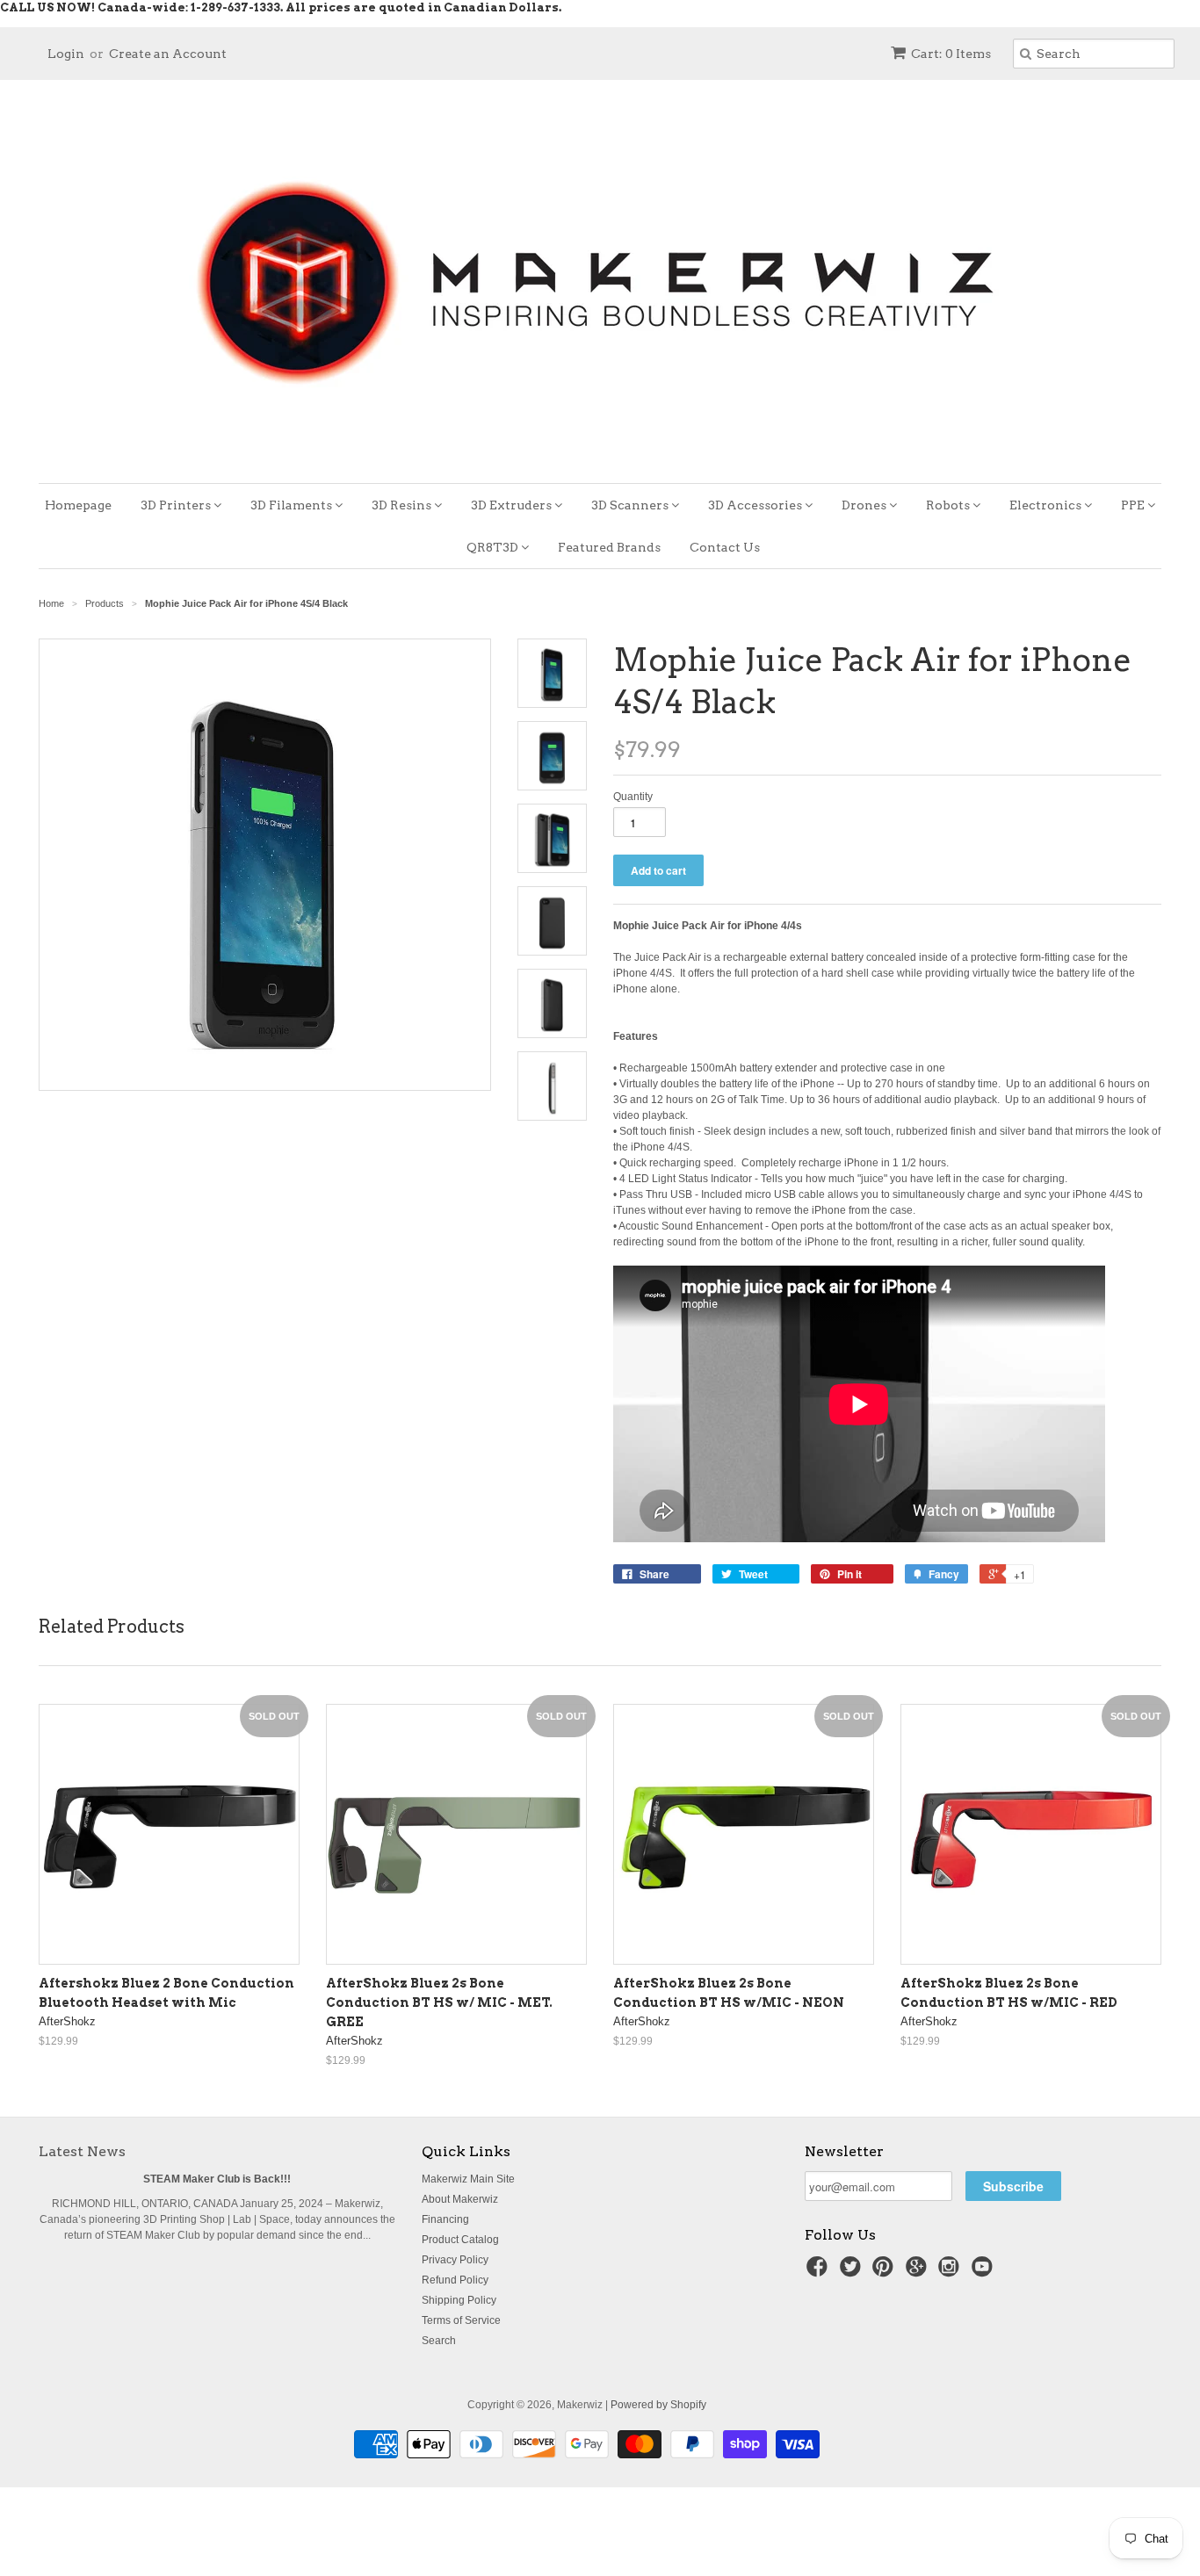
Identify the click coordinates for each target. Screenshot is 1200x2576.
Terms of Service (461, 2320)
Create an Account (168, 54)
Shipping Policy (459, 2300)
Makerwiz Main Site (468, 2179)
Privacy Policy (455, 2260)
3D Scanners (631, 505)
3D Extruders (513, 505)
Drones (865, 505)
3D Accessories (756, 505)
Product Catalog (460, 2240)
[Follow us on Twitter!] (853, 2272)
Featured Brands (609, 547)
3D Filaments (293, 505)
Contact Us (725, 547)
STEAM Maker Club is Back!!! (217, 2179)
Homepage (78, 505)
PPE (1134, 505)
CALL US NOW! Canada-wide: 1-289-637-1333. (141, 7)
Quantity (633, 797)
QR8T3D (494, 547)
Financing (445, 2219)
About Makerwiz (460, 2199)
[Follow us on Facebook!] (820, 2272)
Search (439, 2341)
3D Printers (177, 505)
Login (66, 54)
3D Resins (403, 505)
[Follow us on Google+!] (919, 2272)
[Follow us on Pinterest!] (886, 2272)
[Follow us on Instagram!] (951, 2272)
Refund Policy (455, 2280)
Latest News (82, 2151)
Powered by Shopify (658, 2405)
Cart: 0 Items (951, 54)
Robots (949, 505)
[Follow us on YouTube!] (985, 2272)
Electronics (1047, 505)
